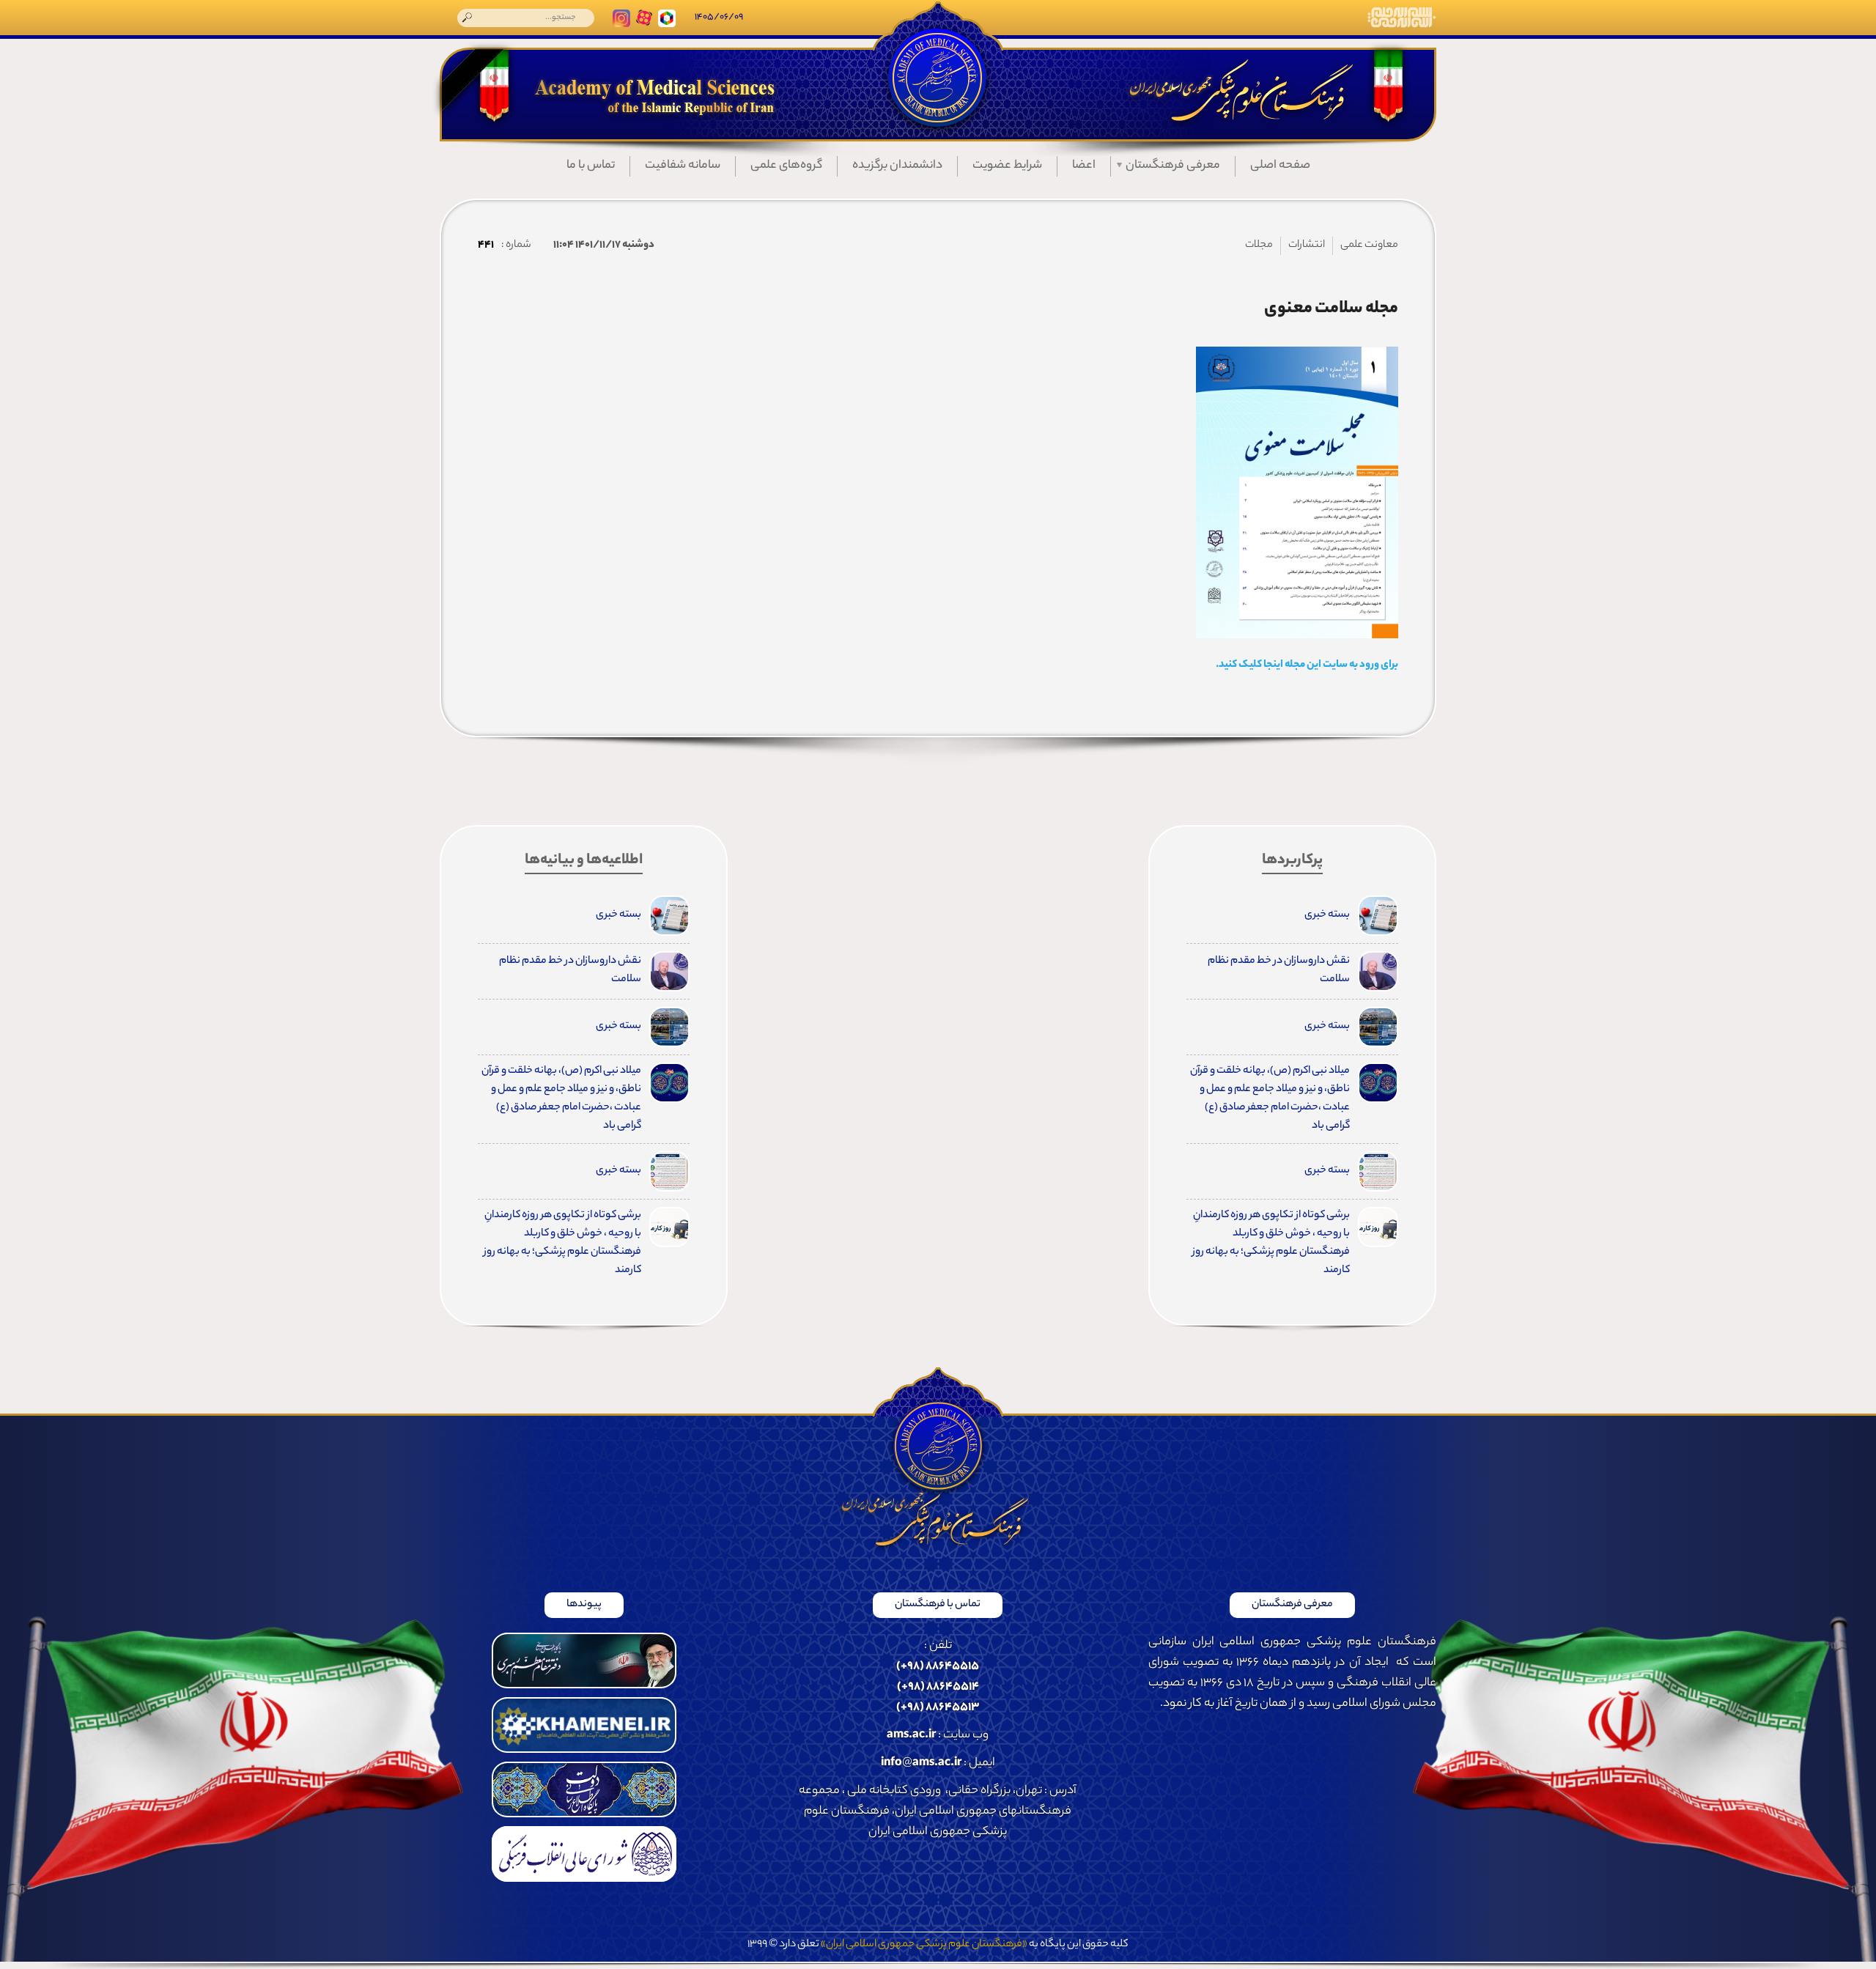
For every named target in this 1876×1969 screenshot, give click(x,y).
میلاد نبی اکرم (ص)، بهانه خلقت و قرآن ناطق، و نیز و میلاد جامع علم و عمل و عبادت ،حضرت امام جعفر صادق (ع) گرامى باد (1270, 1099)
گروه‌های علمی (786, 166)
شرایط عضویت (1007, 166)
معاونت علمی (1369, 245)
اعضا (1084, 166)
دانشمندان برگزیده (897, 166)
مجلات (1259, 245)
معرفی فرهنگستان (1173, 166)
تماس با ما (591, 166)
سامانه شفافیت (683, 166)
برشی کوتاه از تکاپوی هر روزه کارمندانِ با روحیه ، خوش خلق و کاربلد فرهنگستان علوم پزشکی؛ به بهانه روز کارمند (1271, 1243)
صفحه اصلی (1280, 166)
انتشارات (1307, 245)
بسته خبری (1327, 915)
